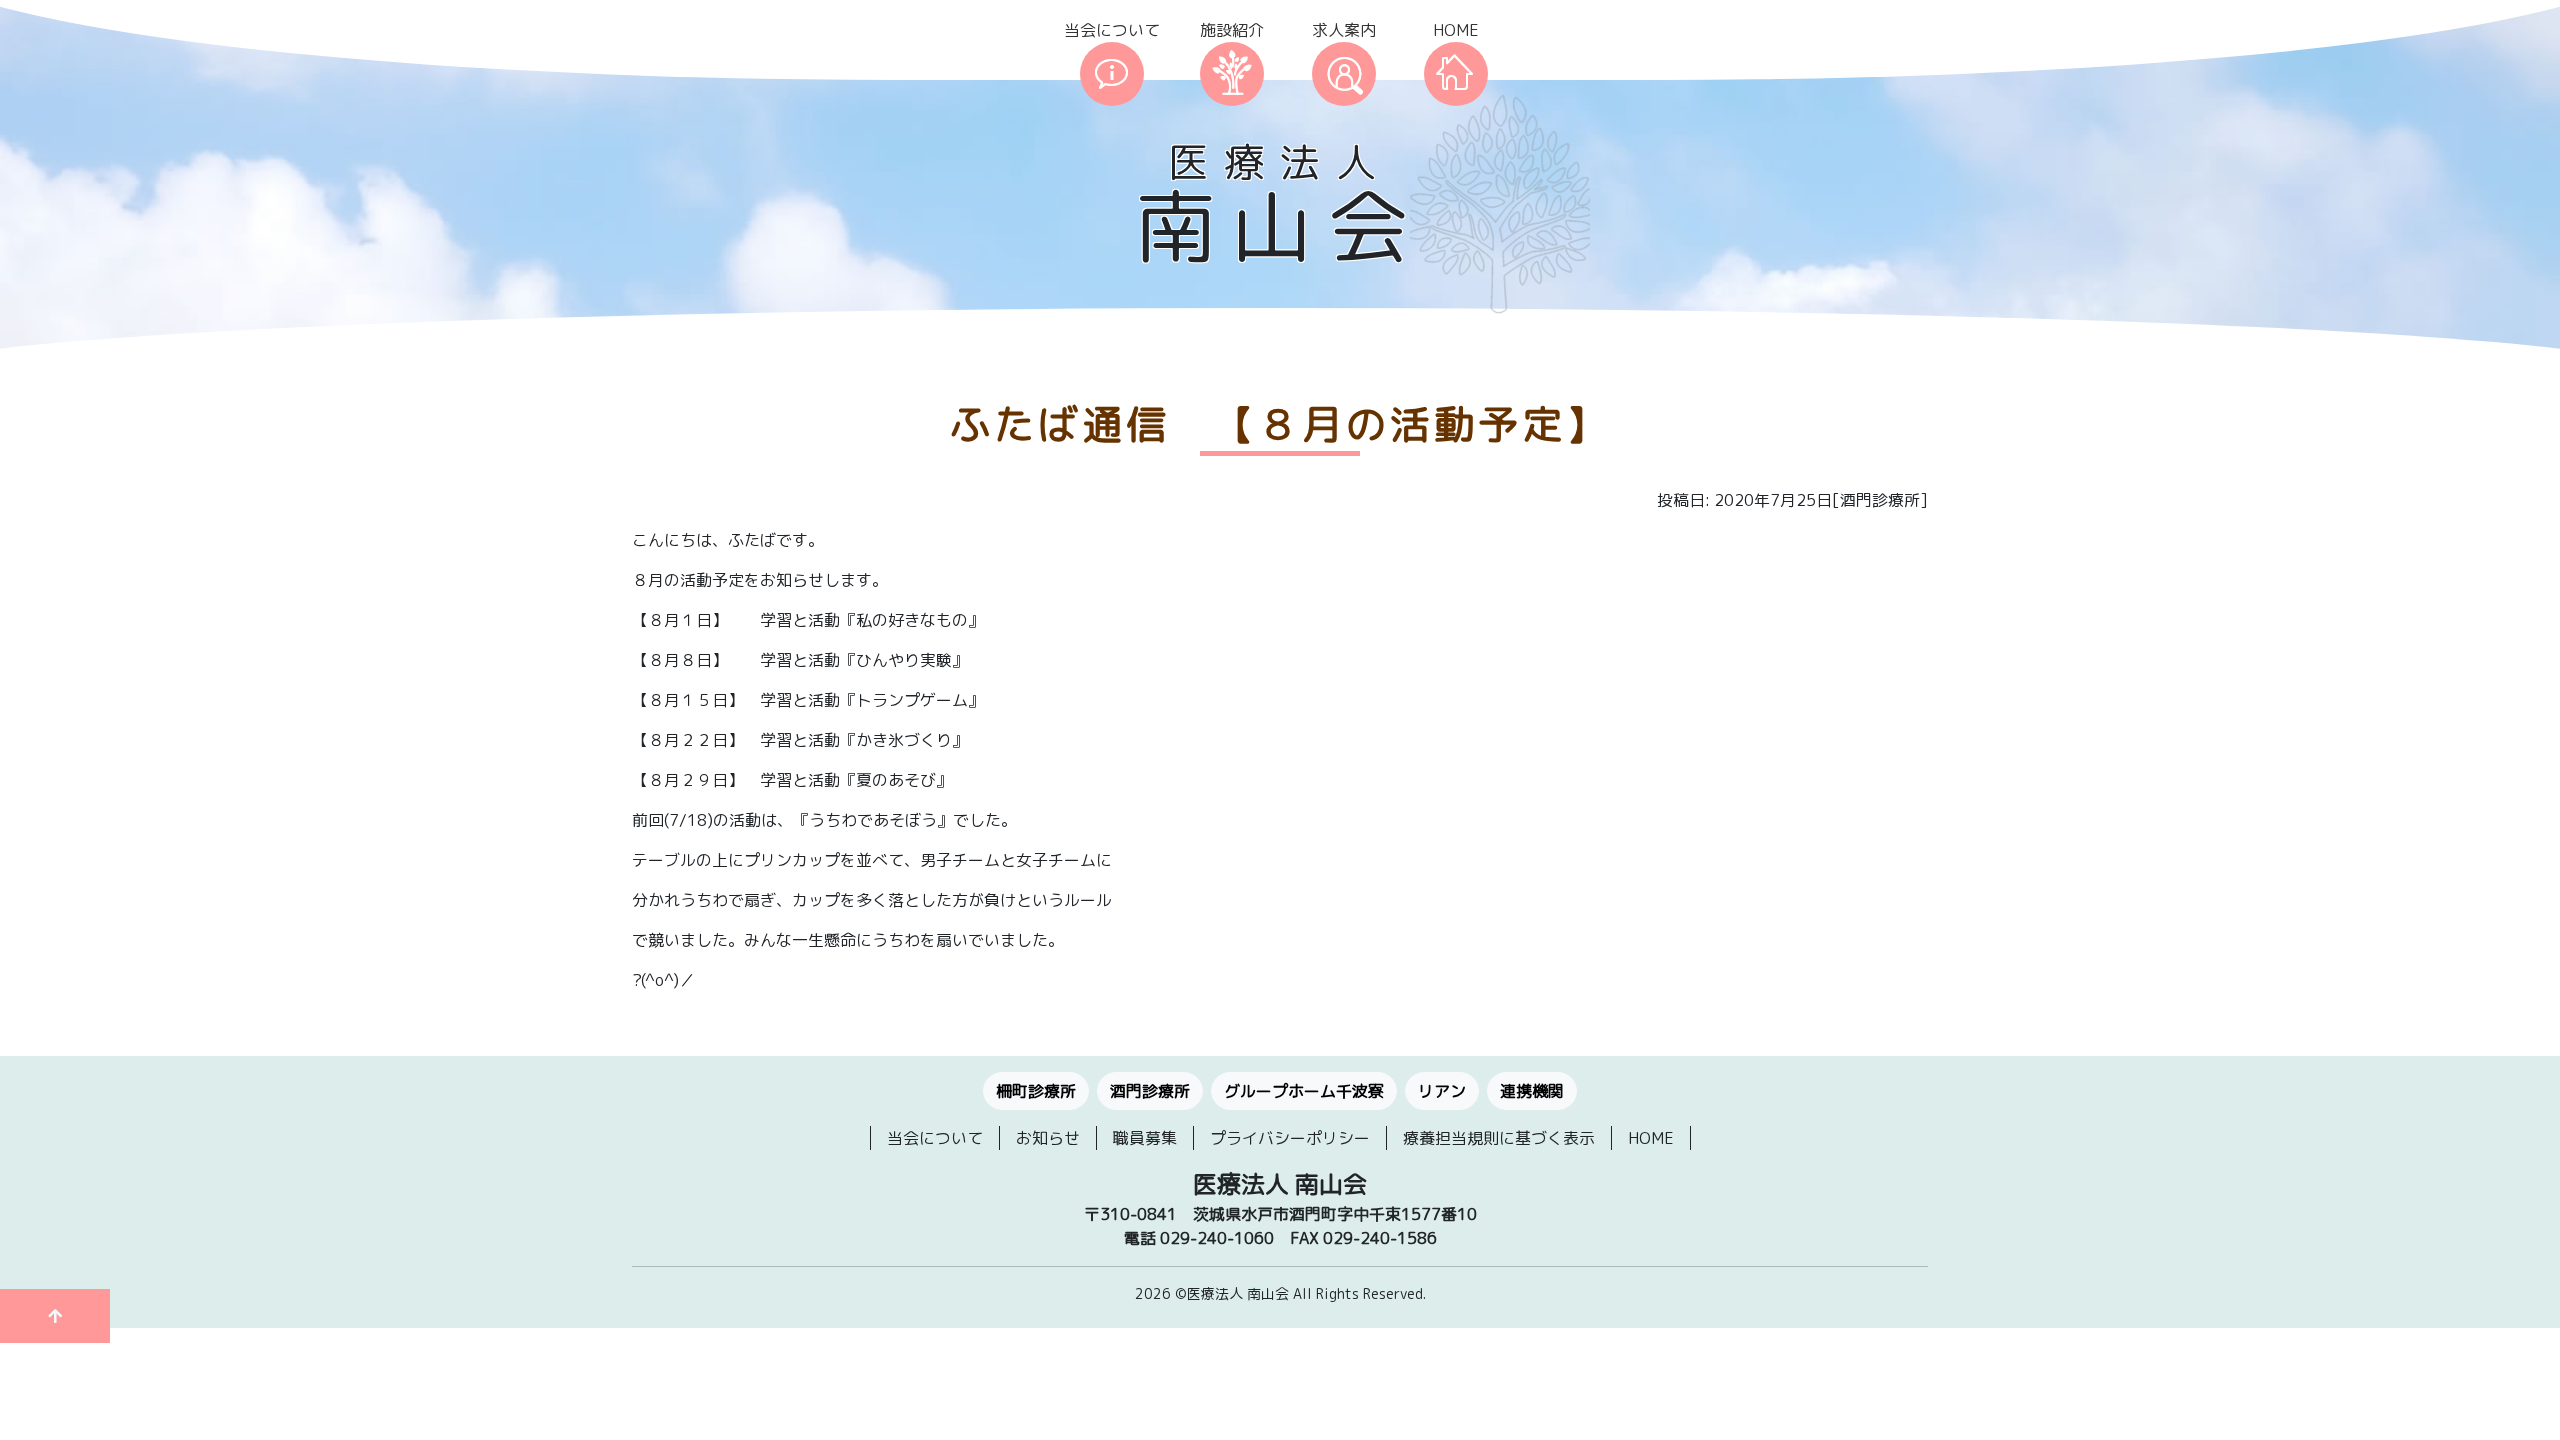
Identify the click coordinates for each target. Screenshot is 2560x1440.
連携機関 (1532, 1091)
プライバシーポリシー (1290, 1138)
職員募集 (1145, 1138)
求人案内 (1344, 30)
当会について (1112, 30)
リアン (1442, 1091)
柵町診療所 (1036, 1091)
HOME (1456, 30)
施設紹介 (1232, 30)
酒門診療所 (1150, 1091)
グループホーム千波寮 (1304, 1091)
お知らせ (1048, 1138)
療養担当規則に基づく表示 (1499, 1138)
